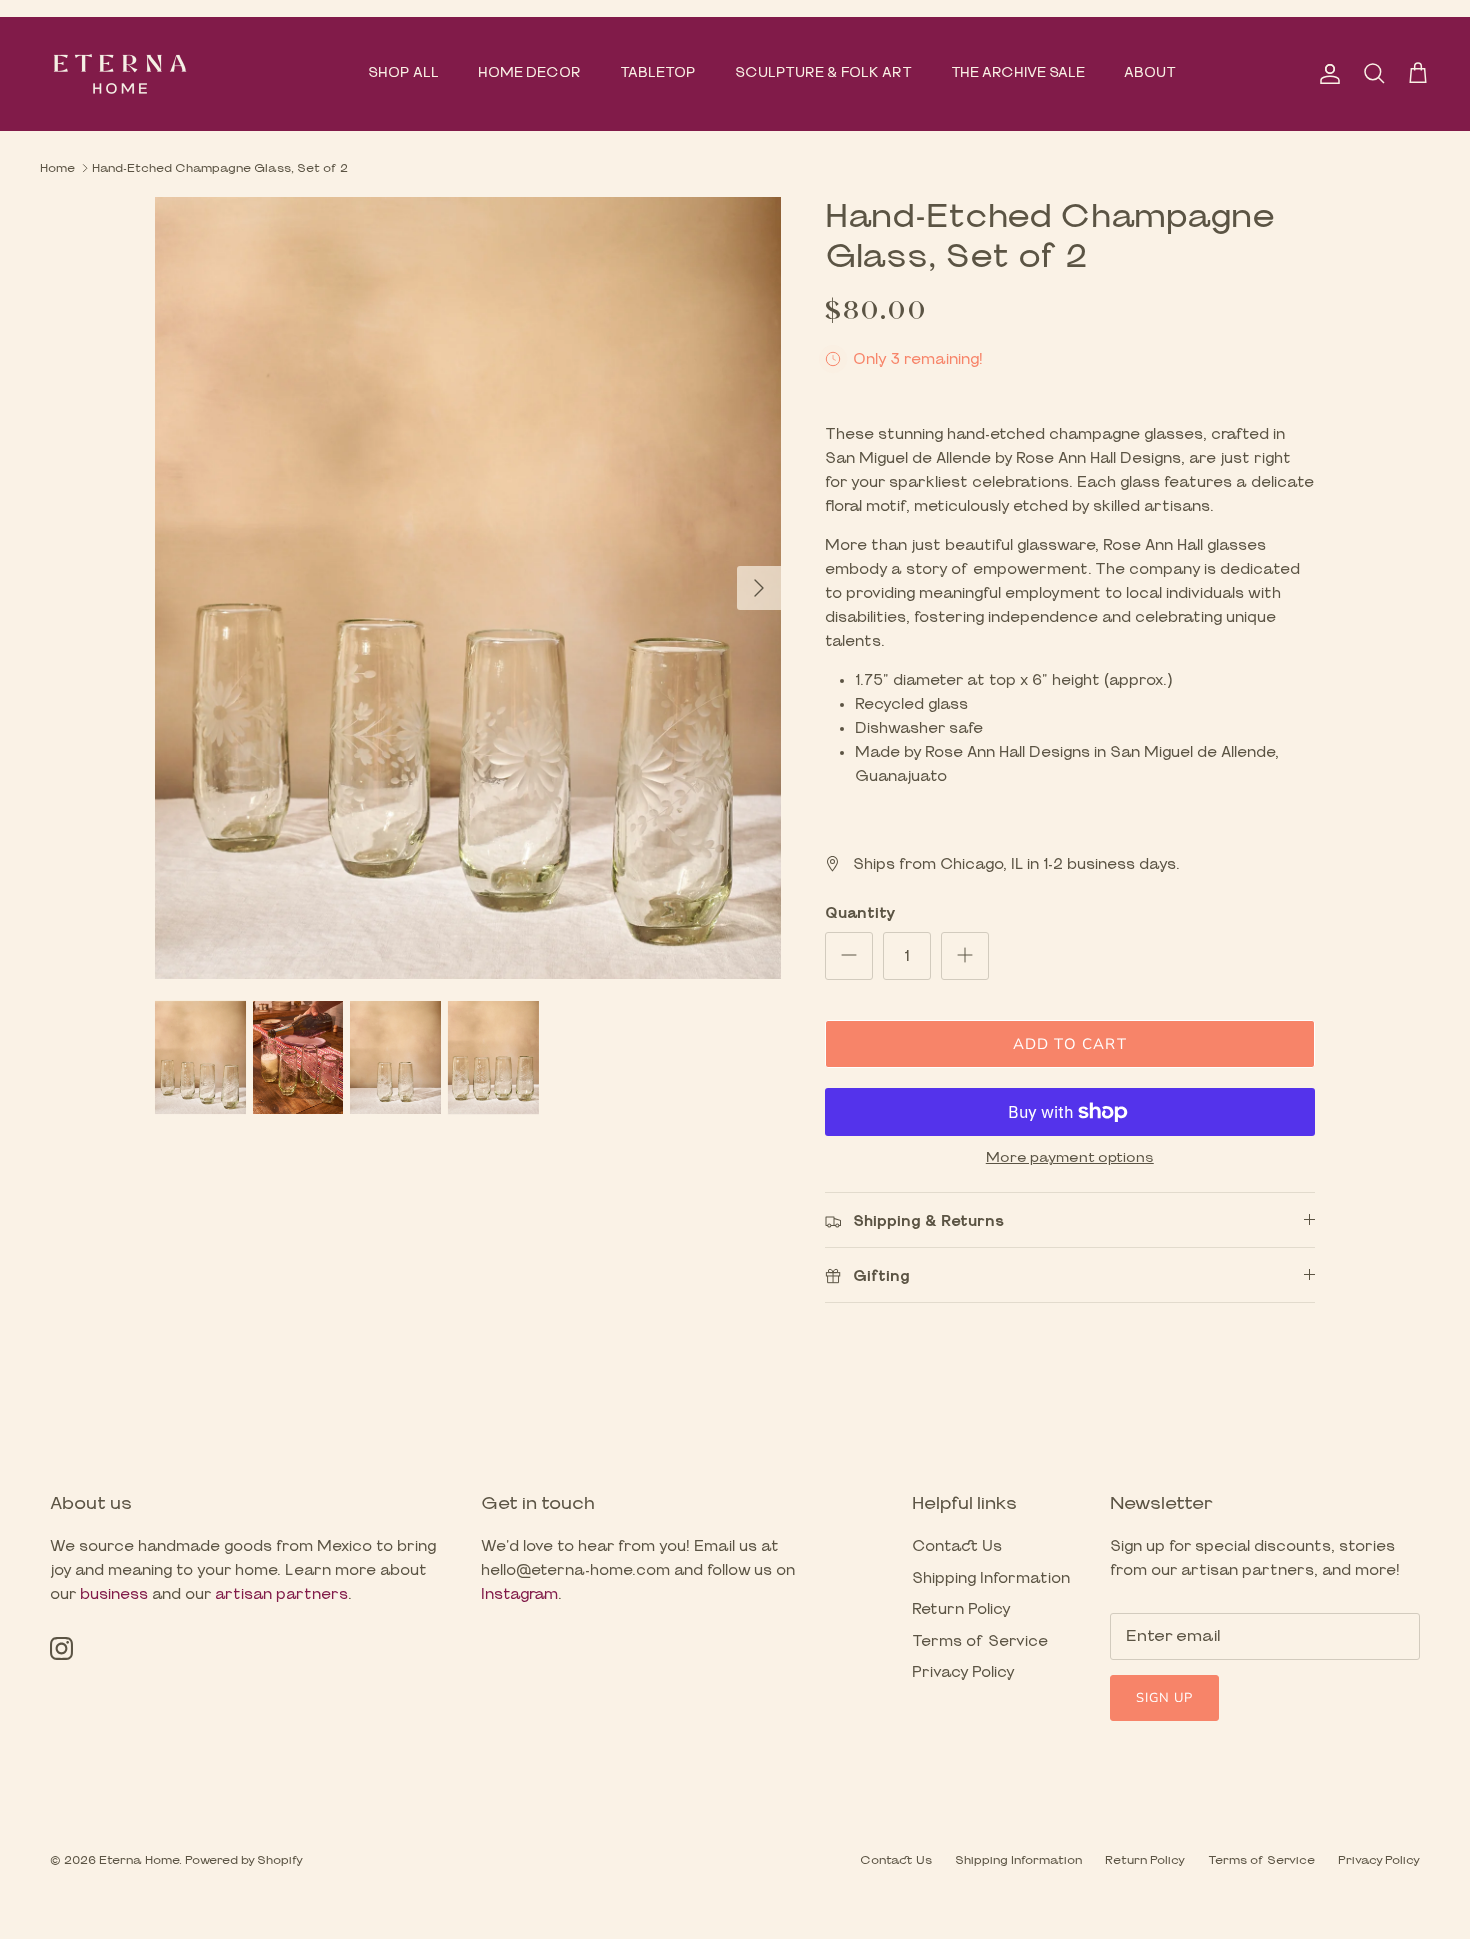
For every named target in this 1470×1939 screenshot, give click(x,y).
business (114, 1594)
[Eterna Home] (120, 74)
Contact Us (957, 1546)
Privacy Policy (963, 1672)
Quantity (860, 913)
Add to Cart (1070, 1044)
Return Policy (961, 1609)
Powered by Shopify (244, 1860)
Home (57, 168)
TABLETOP (658, 73)
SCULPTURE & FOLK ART (823, 73)
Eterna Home (139, 1860)
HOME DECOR (529, 73)
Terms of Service (980, 1641)
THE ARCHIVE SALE (1018, 73)
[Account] (1326, 74)
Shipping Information (991, 1578)
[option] (468, 588)
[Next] (759, 588)
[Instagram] (61, 1648)
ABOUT (1150, 73)
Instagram (519, 1594)
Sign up (1164, 1698)
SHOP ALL (403, 73)
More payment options (1070, 1158)
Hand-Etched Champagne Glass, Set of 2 (220, 168)
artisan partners (281, 1594)
